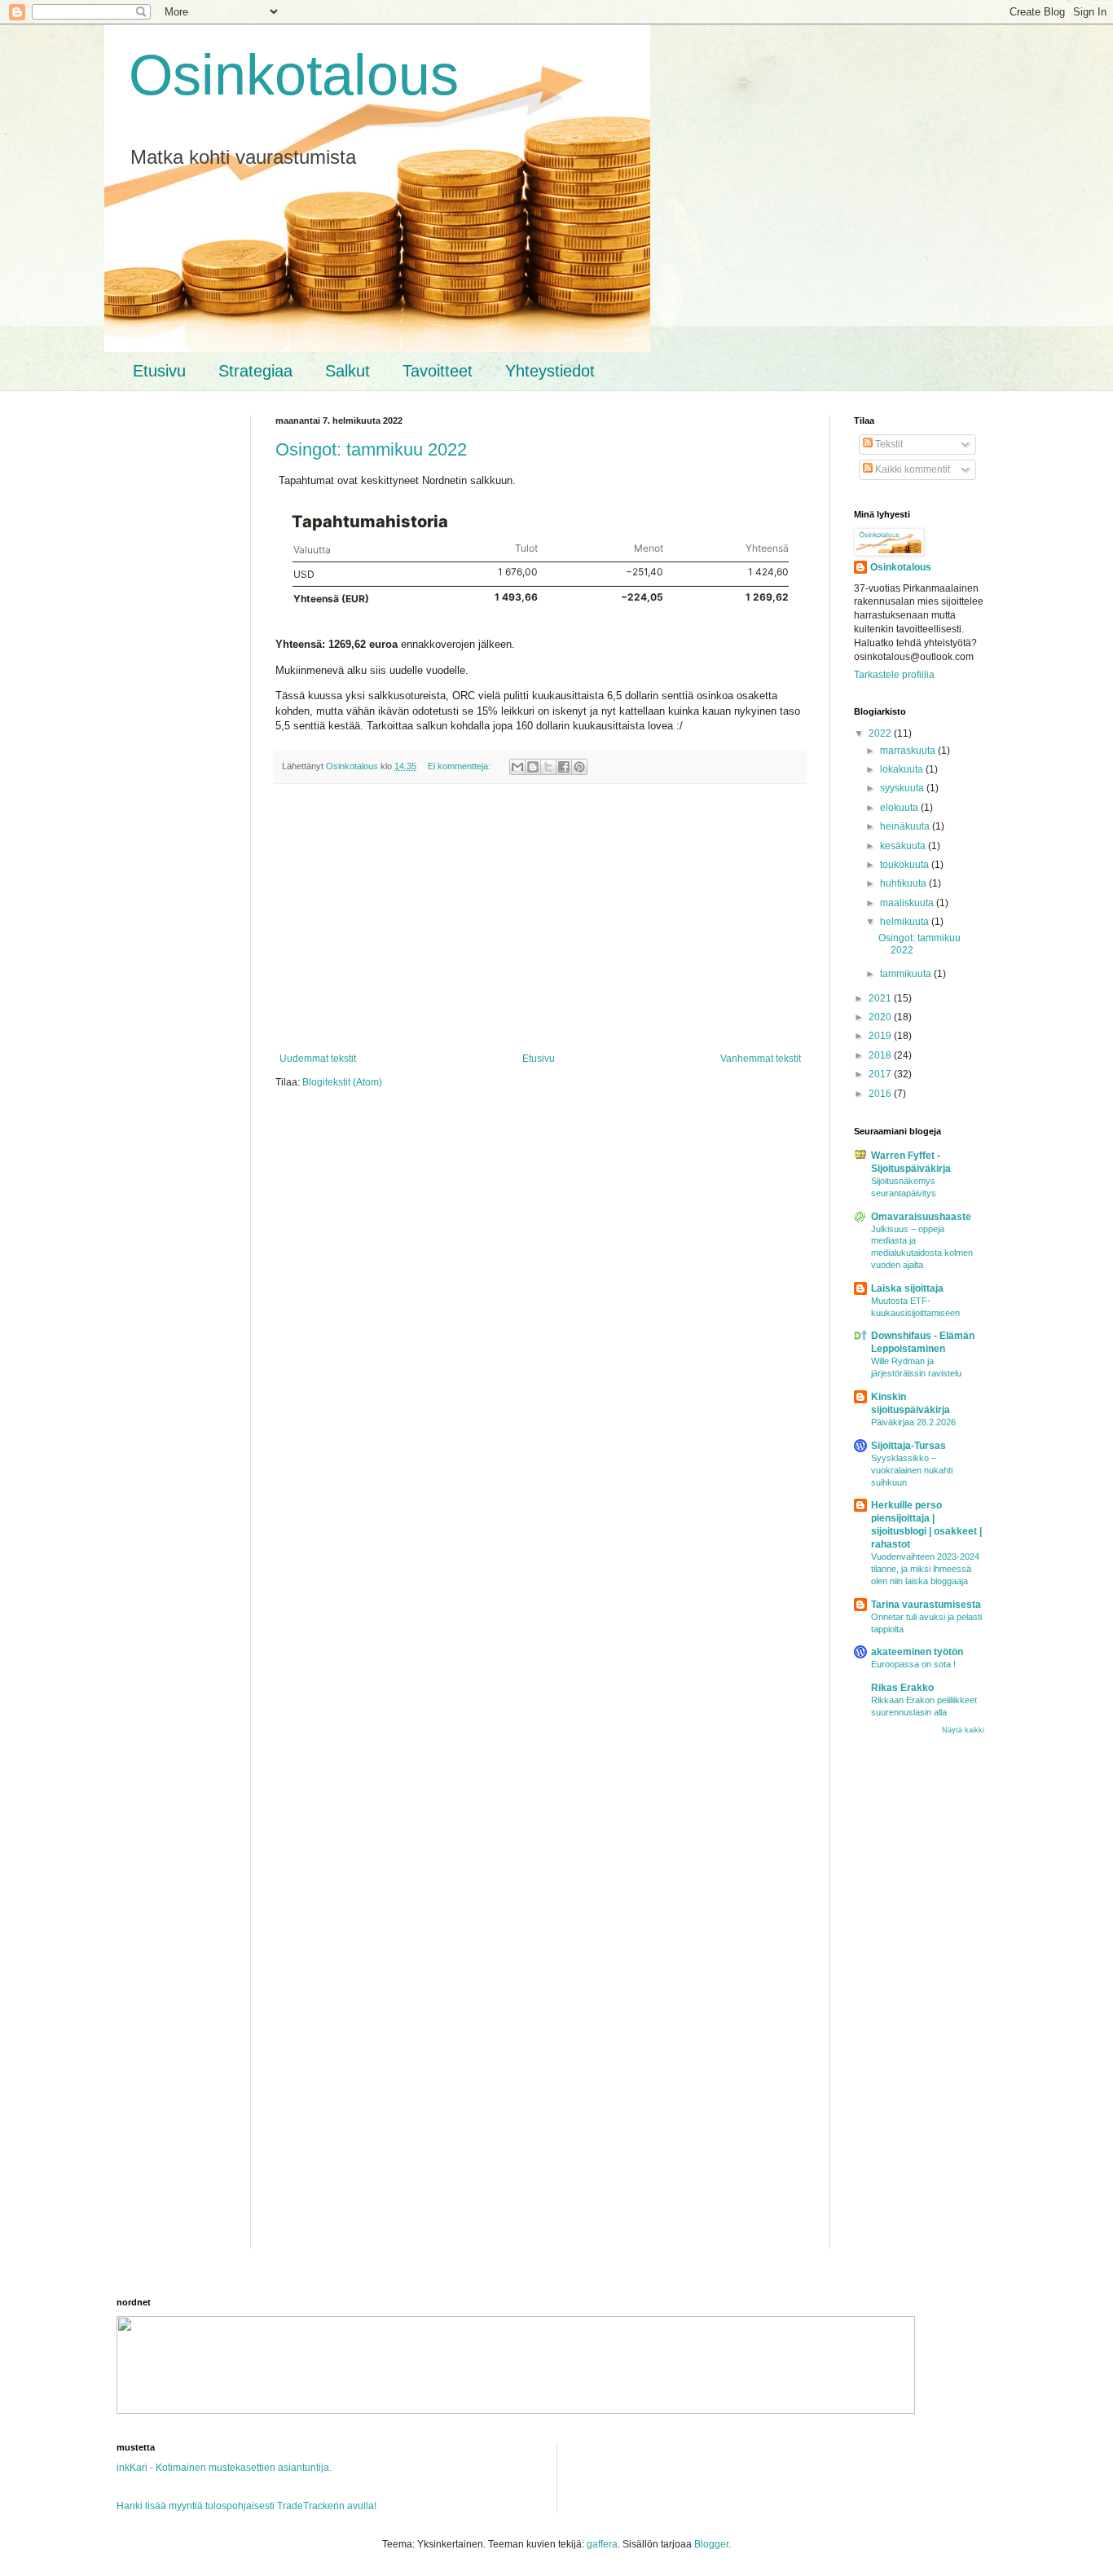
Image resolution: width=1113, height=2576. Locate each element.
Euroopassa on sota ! (913, 1664)
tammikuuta (907, 974)
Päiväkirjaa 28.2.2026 (913, 1422)
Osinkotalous (294, 75)
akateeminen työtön (917, 1652)
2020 (881, 1017)
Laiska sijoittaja (907, 1288)
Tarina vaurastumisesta (926, 1605)
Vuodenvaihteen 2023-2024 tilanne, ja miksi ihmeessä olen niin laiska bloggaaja (925, 1569)
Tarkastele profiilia (894, 675)
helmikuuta (906, 922)
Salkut (348, 371)
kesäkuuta (904, 846)
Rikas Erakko (902, 1688)
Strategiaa (255, 371)
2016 (881, 1094)
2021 (881, 998)
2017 (881, 1074)
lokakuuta (903, 769)
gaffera (602, 2544)
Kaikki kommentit (911, 469)
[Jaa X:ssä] (548, 767)
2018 (881, 1055)
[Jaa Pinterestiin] (579, 767)
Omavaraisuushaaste (921, 1217)
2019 (881, 1036)
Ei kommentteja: (460, 766)
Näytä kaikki (963, 1730)
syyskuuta (903, 788)
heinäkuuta (906, 826)
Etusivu (159, 371)
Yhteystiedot (550, 371)
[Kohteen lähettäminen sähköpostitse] (517, 767)
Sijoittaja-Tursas (908, 1446)
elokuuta (900, 808)
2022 (881, 733)
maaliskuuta (908, 903)
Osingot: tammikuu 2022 (371, 449)
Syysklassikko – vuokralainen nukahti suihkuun (912, 1470)
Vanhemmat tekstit (761, 1059)
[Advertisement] (540, 918)
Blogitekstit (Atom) (342, 1082)
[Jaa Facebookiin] (564, 767)
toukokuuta (906, 865)
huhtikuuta (904, 883)
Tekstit (888, 444)
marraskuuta (909, 751)
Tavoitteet (438, 371)
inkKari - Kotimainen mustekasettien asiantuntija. (224, 2468)
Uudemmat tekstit (318, 1059)
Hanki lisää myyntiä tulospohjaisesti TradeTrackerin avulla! (246, 2506)
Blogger (711, 2544)
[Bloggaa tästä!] (533, 767)
